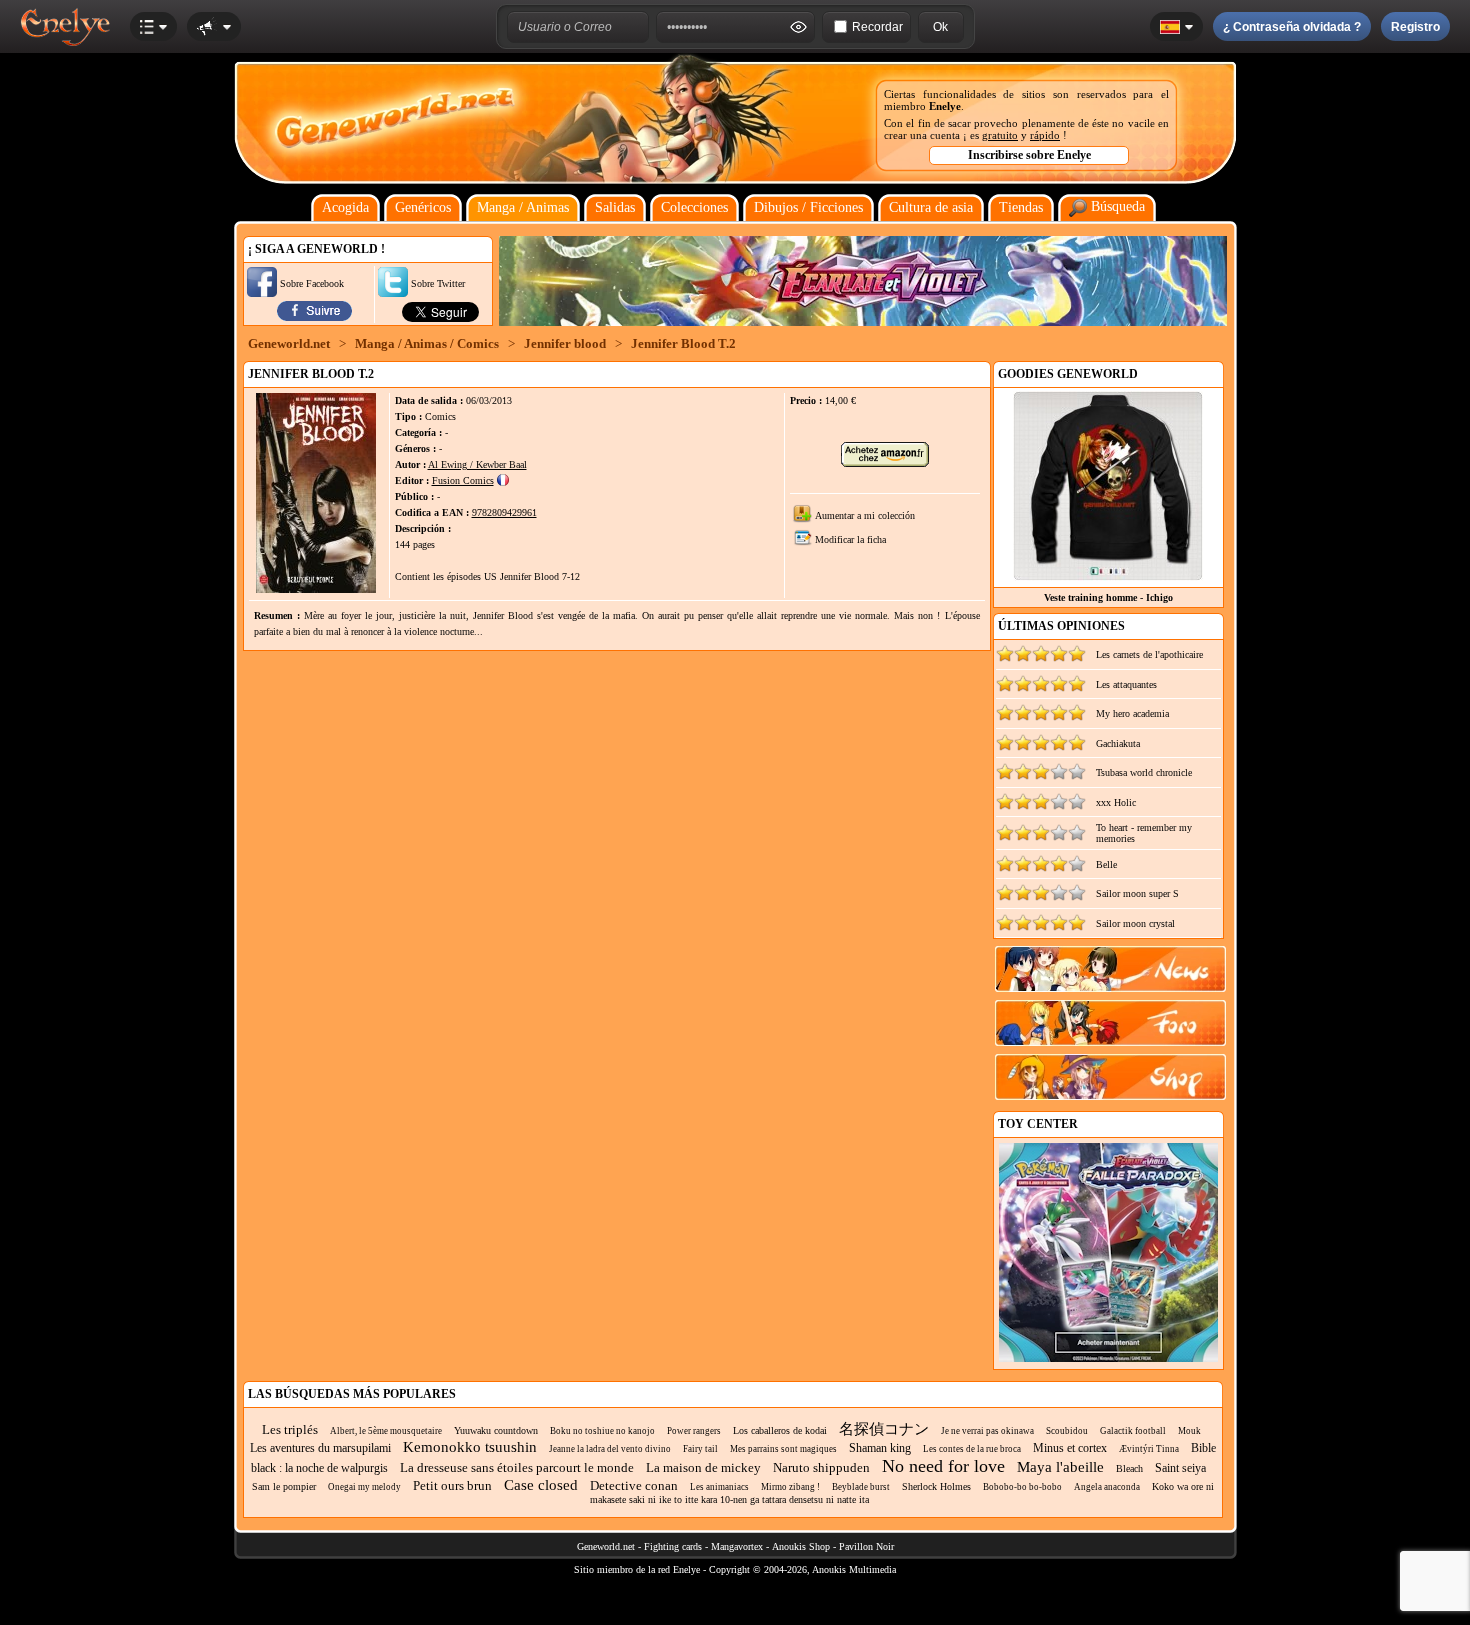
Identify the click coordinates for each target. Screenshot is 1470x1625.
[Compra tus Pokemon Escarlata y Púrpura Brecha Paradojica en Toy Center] (1108, 1358)
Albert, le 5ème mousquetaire (386, 1431)
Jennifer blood (565, 343)
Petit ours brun (452, 1485)
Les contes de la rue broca (972, 1449)
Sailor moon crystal (1135, 923)
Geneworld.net (289, 343)
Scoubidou (1067, 1431)
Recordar (877, 27)
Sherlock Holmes (936, 1486)
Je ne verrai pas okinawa (987, 1431)
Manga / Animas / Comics (427, 343)
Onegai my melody (364, 1487)
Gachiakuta (1118, 743)
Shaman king (880, 1448)
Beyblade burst (861, 1487)
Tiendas (1021, 207)
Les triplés (290, 1429)
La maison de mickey (703, 1467)
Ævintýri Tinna (1149, 1449)
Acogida (345, 207)
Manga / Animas (523, 207)
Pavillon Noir (866, 1546)
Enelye (945, 106)
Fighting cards (673, 1546)
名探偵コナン (884, 1429)
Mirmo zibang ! (790, 1487)
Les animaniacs (719, 1487)
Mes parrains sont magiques (783, 1449)
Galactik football (1133, 1431)
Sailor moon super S (1137, 893)
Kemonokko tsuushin (470, 1447)
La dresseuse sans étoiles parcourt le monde (517, 1467)
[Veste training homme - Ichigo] (1108, 575)
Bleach (1129, 1468)
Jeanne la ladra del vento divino (610, 1449)
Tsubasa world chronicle (1144, 772)
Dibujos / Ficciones (808, 207)
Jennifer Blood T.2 (683, 343)
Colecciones (694, 207)
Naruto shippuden (821, 1467)
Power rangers (694, 1431)
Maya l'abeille (1060, 1467)
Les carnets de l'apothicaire (1149, 654)
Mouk (1189, 1431)
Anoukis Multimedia (854, 1569)
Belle (1106, 864)
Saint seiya (1180, 1468)
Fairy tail (700, 1449)
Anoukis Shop (801, 1546)
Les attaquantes (1126, 684)
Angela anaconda (1107, 1487)
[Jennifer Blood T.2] (316, 589)
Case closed (541, 1485)
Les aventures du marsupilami (320, 1448)
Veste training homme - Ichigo (1108, 597)
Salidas (615, 207)
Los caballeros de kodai (780, 1430)
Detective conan (634, 1485)
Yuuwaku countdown (496, 1430)
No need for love (943, 1466)
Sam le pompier (284, 1486)
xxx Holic (1116, 802)
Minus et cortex (1070, 1448)
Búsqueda (1116, 206)
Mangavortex (737, 1546)
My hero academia (1132, 713)
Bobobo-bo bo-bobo (1022, 1487)
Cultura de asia (931, 207)
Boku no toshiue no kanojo (602, 1431)
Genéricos (423, 207)
